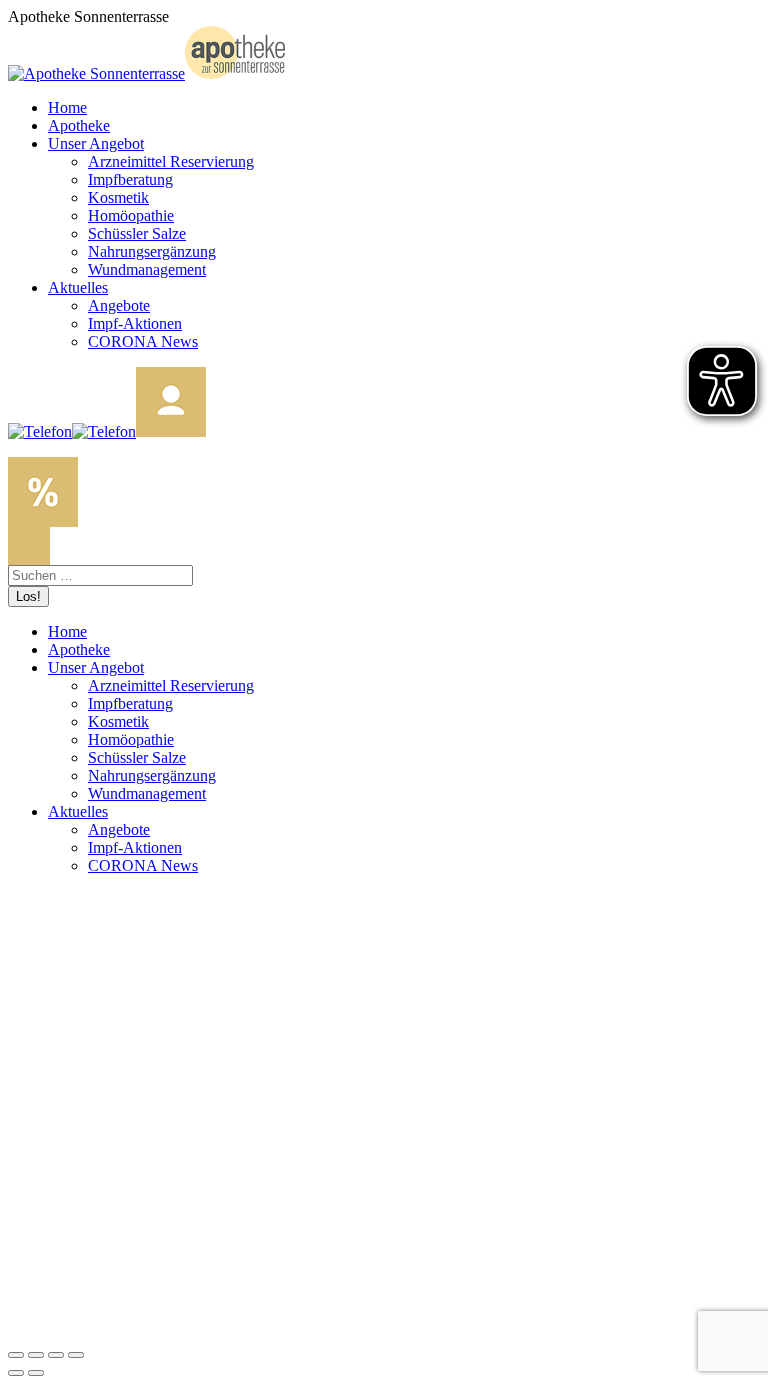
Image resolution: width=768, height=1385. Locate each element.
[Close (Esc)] (16, 1355)
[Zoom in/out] (76, 1355)
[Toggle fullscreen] (56, 1355)
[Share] (36, 1355)
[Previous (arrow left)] (16, 1373)
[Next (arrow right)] (36, 1373)
